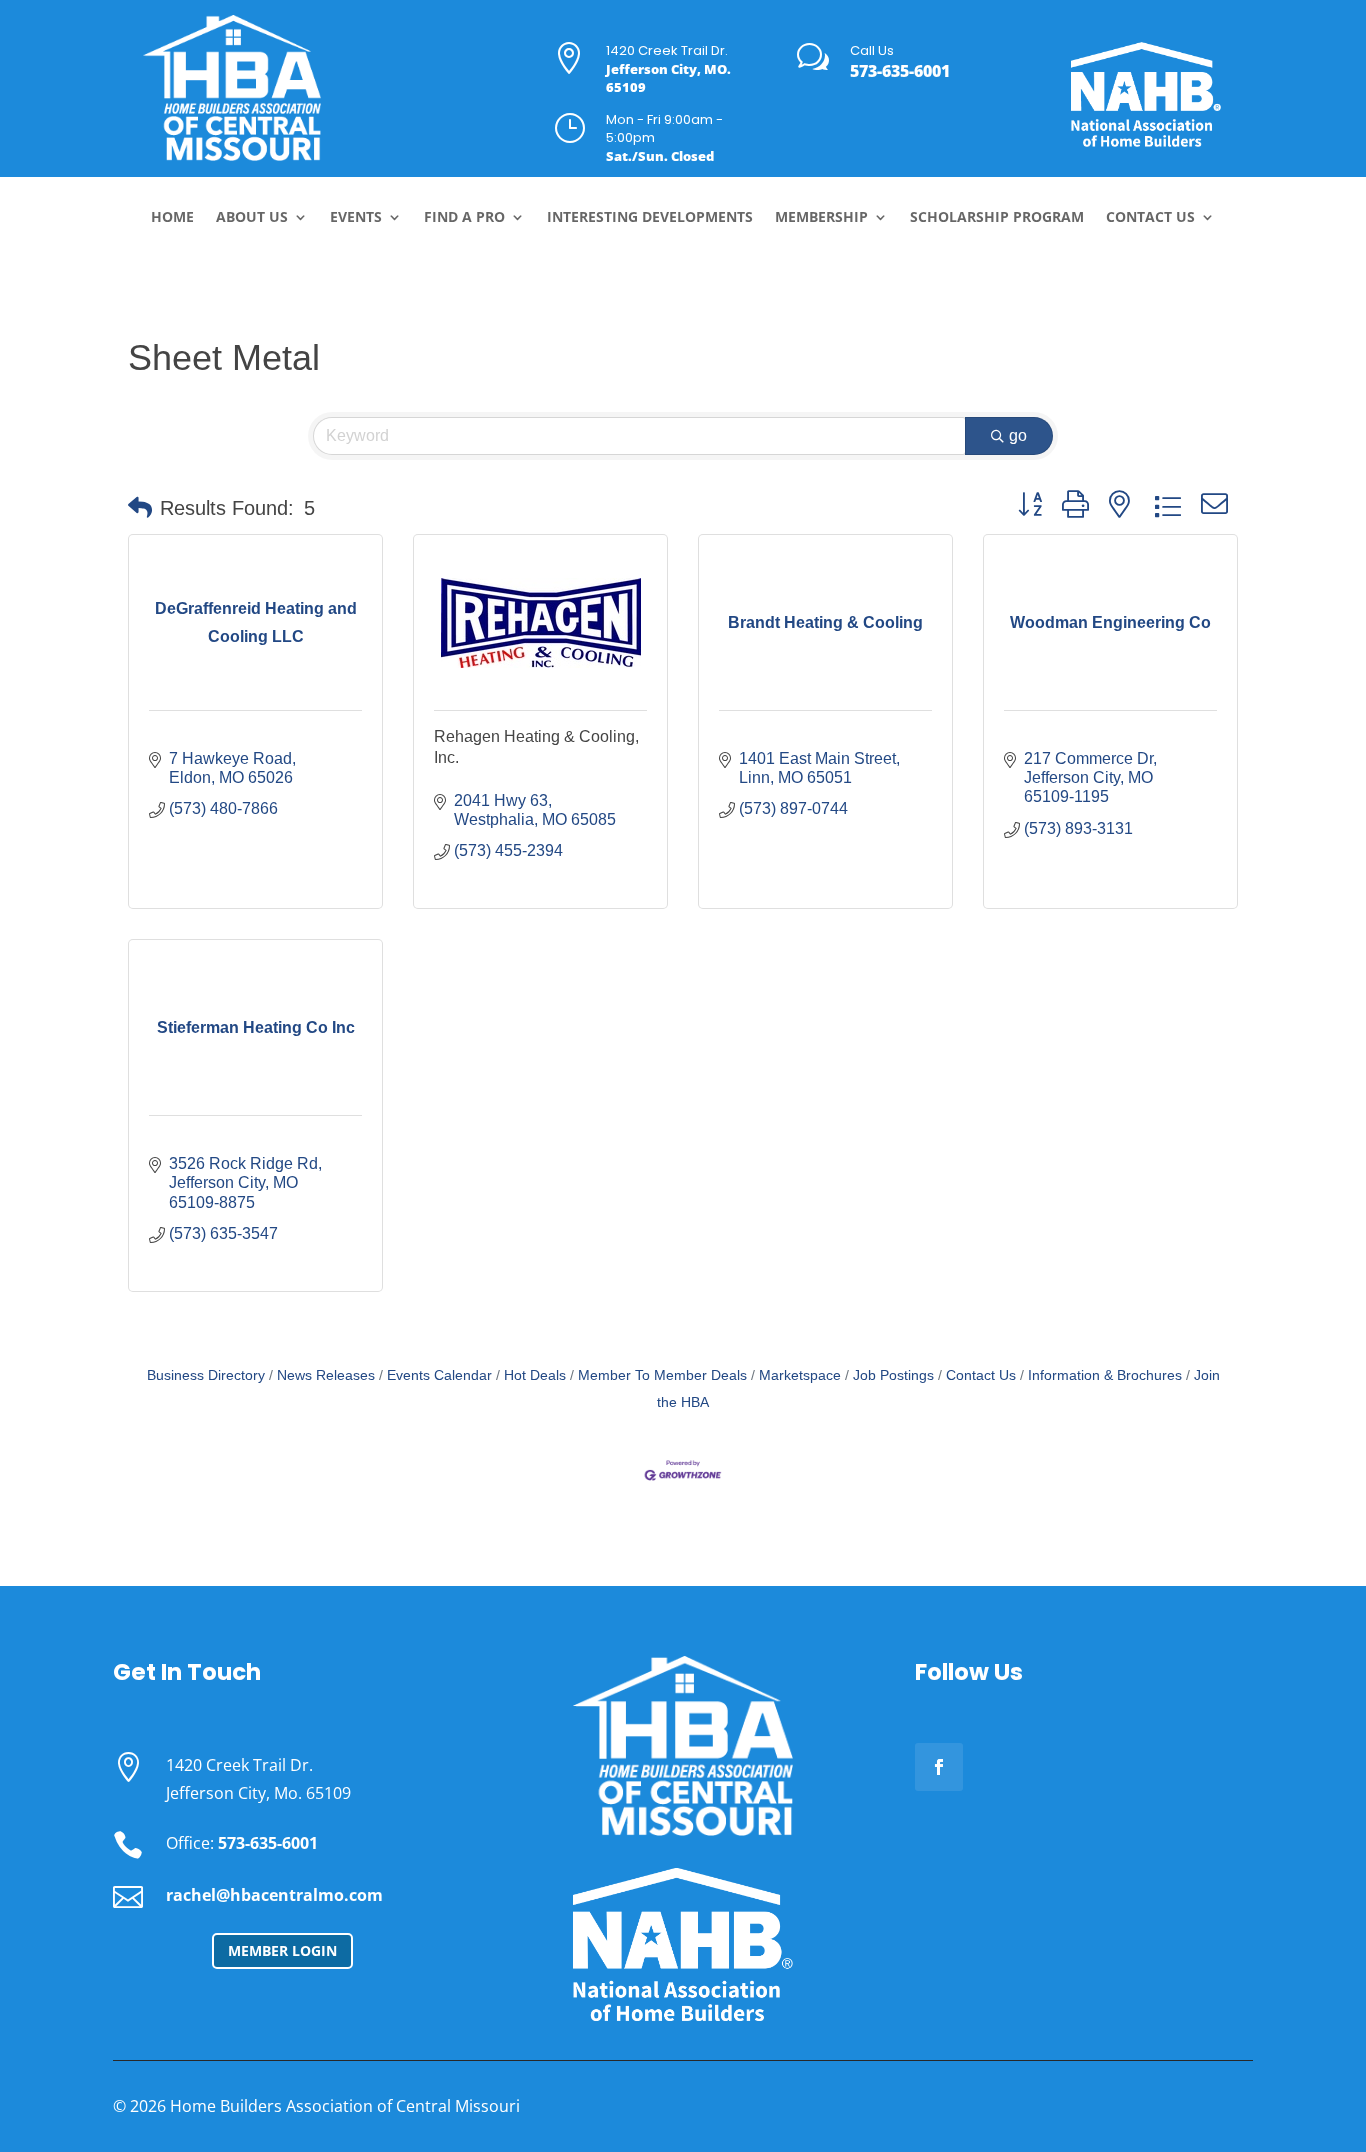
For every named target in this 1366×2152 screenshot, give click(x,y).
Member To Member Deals (662, 1375)
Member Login (282, 1950)
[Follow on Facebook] (939, 1767)
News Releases (326, 1375)
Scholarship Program (997, 218)
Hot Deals (535, 1375)
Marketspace (800, 1375)
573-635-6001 (900, 71)
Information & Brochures (1105, 1375)
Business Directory (206, 1375)
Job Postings (893, 1375)
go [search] (1018, 435)
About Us (252, 218)
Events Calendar (439, 1375)
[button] (140, 508)
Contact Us (1150, 218)
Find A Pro (464, 218)
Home (172, 218)
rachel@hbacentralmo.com (274, 1895)
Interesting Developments (650, 218)
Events (356, 218)
